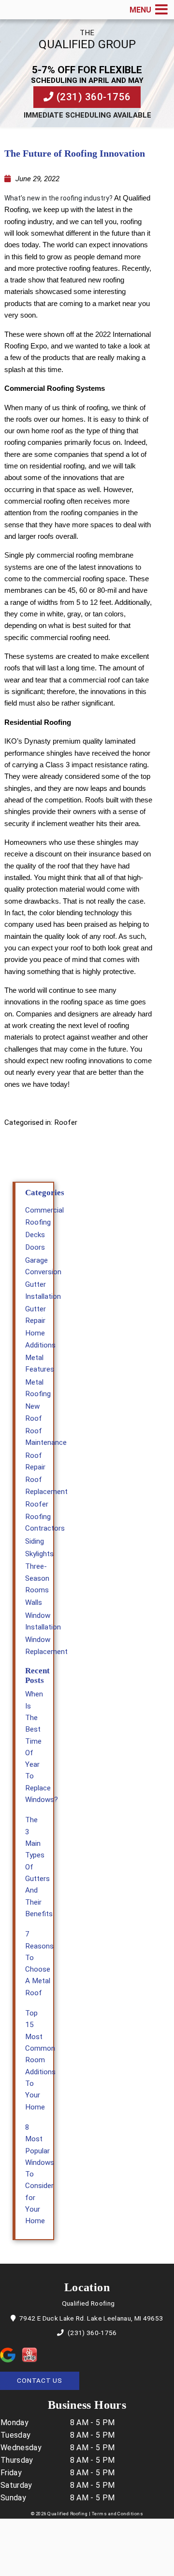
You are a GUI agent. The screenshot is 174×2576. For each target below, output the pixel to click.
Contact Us (40, 2380)
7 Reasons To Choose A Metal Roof (39, 1963)
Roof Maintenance (46, 1437)
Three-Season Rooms (37, 1578)
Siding (35, 1541)
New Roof (34, 1412)
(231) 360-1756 (92, 97)
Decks (35, 1235)
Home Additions (40, 1339)
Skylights (39, 1554)
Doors (35, 1247)
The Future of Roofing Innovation (75, 153)
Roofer (66, 1122)
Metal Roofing (38, 1388)
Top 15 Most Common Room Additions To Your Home (40, 2060)
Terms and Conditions (118, 2514)
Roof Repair (35, 1461)
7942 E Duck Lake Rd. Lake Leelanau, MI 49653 (90, 2318)
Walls (34, 1602)
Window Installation (43, 1621)
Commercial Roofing (44, 1216)
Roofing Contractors (45, 1522)
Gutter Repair (36, 1315)
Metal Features (40, 1363)
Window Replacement (46, 1645)
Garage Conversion (43, 1266)
